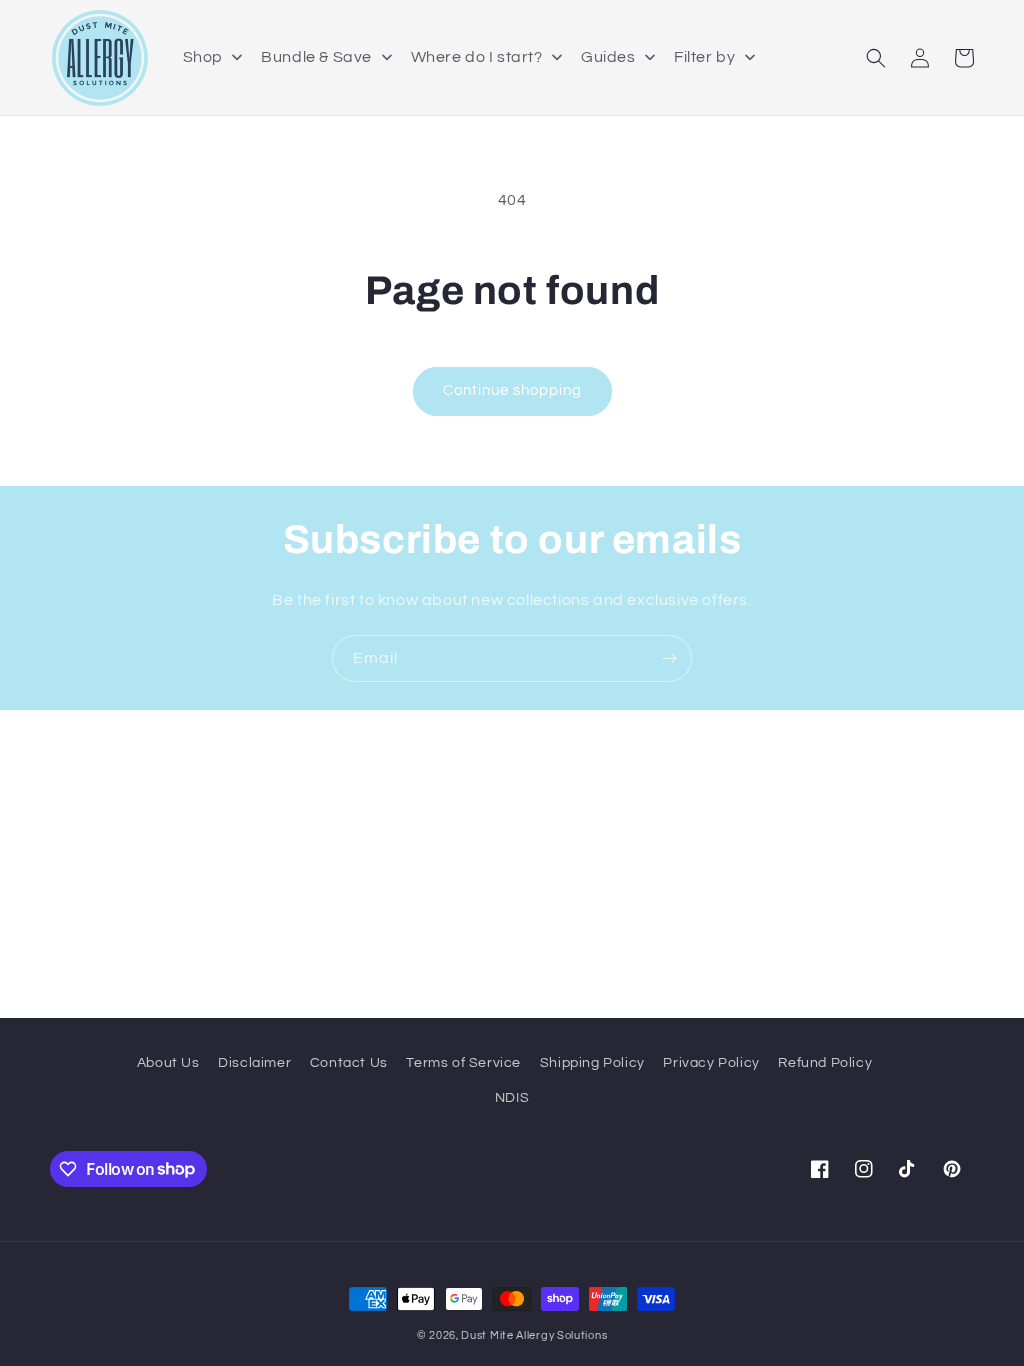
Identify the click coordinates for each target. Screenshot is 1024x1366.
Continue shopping (512, 390)
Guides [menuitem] (608, 57)
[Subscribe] (669, 658)
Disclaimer (254, 1063)
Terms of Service (463, 1063)
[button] (876, 58)
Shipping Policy (592, 1063)
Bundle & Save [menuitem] (316, 57)
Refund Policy (825, 1063)
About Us (168, 1063)
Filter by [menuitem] (704, 57)
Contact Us (349, 1063)
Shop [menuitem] (203, 57)
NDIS (512, 1098)
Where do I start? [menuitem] (477, 57)
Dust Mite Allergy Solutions (534, 1335)
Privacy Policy (711, 1063)
